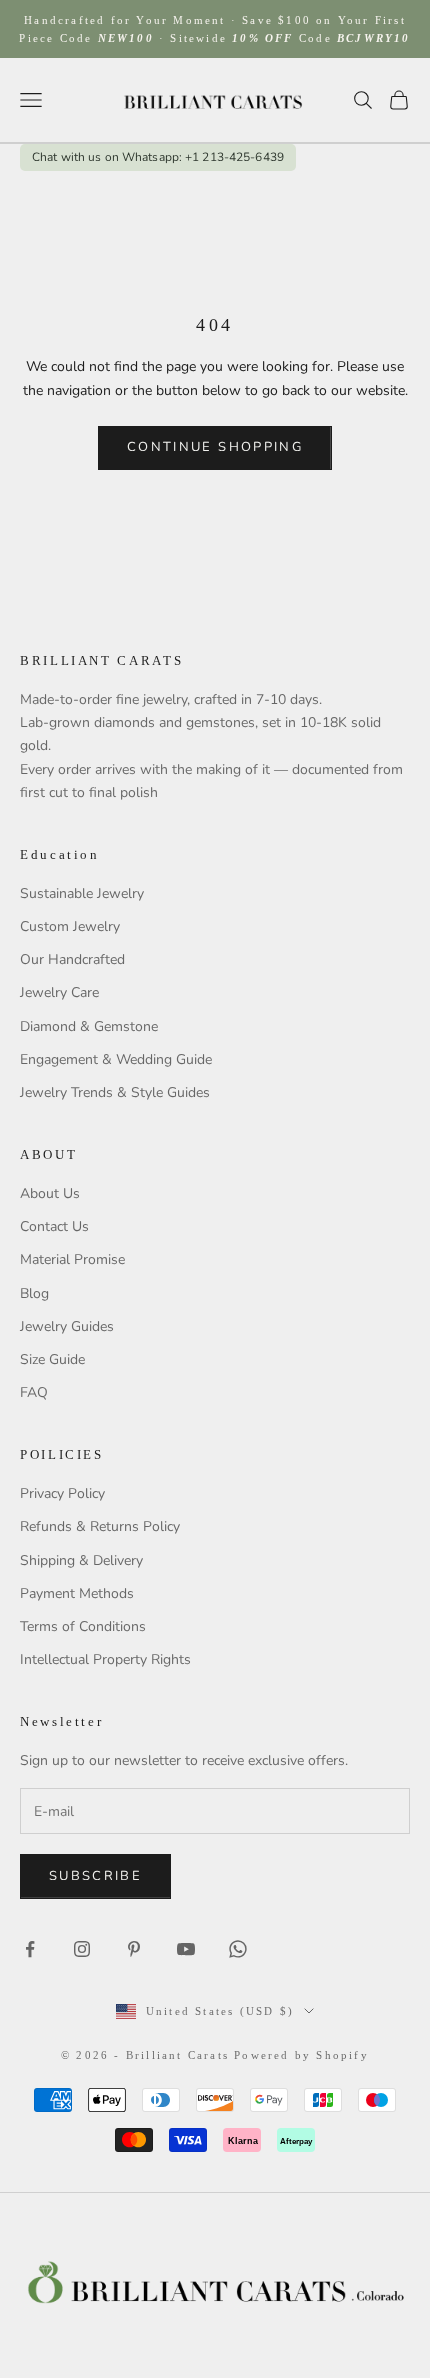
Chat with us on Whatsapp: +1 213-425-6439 (158, 157)
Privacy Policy (62, 1493)
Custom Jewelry (70, 926)
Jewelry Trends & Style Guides (115, 1092)
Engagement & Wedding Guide (116, 1059)
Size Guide (52, 1359)
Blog (34, 1293)
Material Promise (72, 1259)
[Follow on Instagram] (82, 1949)
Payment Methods (77, 1593)
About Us (50, 1193)
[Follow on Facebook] (30, 1949)
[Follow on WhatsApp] (238, 1949)
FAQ (34, 1392)
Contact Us (54, 1226)
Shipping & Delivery (81, 1560)
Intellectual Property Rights (105, 1659)
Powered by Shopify (301, 2055)
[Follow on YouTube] (186, 1949)
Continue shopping (215, 447)
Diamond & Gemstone (89, 1026)
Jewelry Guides (67, 1326)
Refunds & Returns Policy (100, 1526)
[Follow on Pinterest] (134, 1949)
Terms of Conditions (83, 1626)
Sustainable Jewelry (82, 893)
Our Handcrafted (72, 959)
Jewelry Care (59, 992)
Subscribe (95, 1876)
